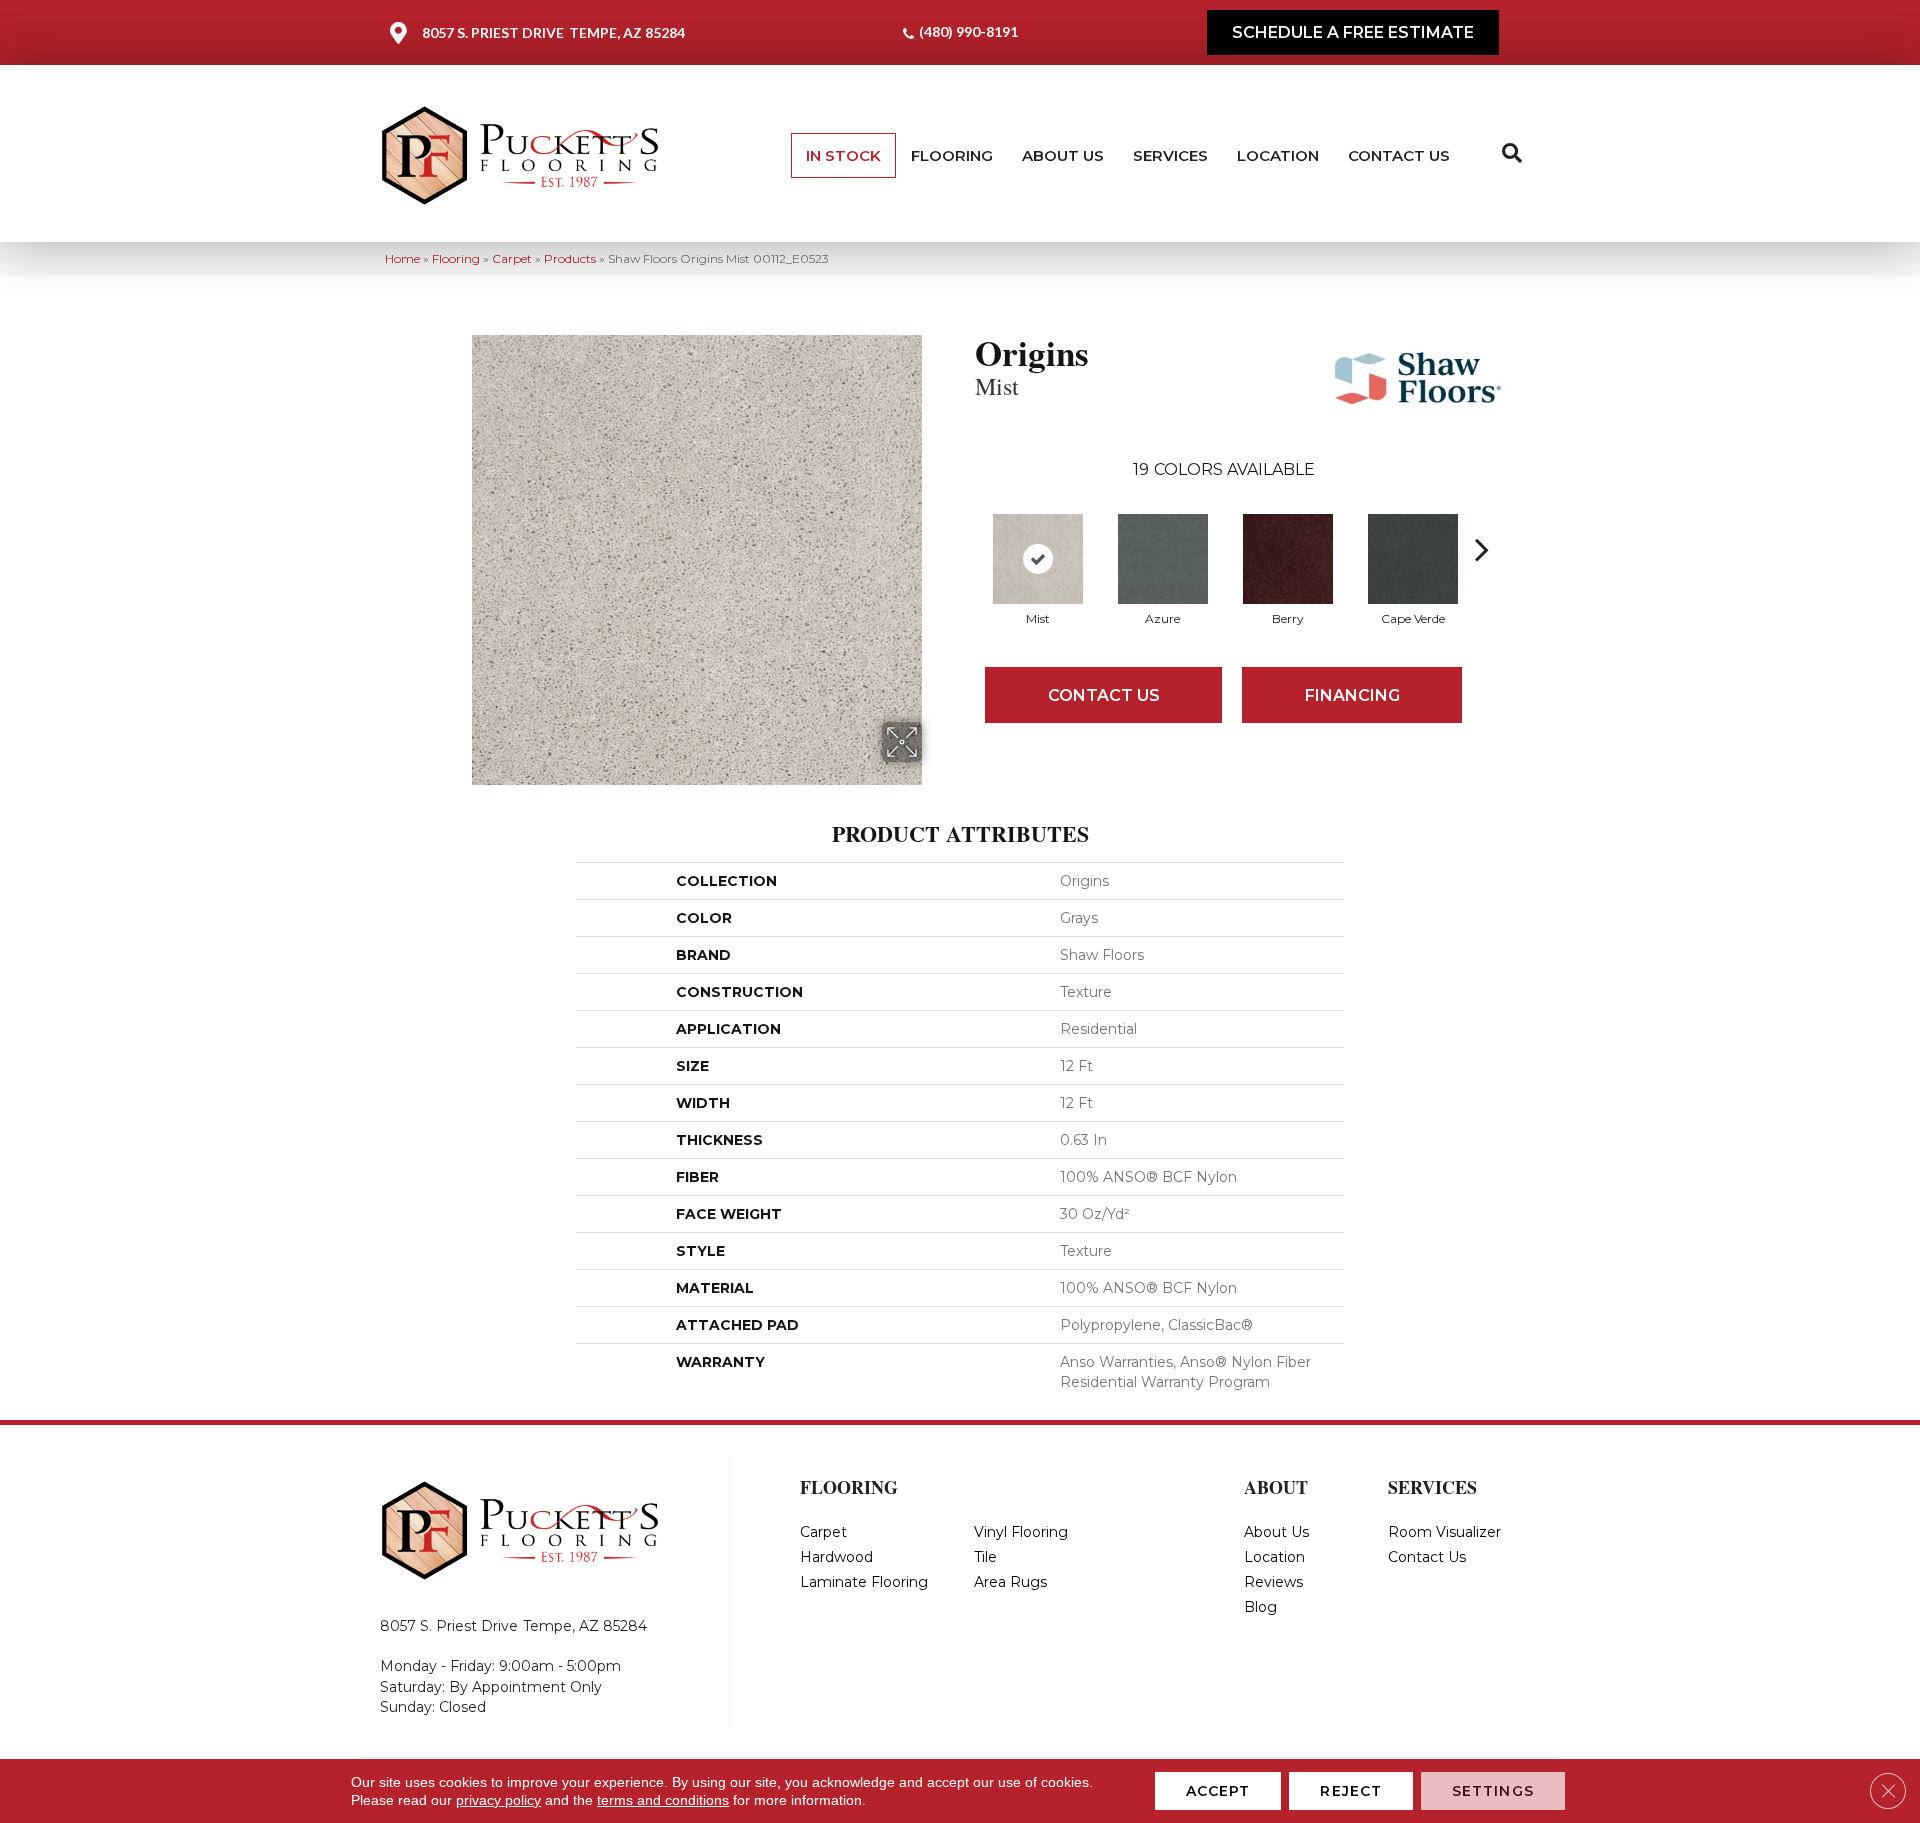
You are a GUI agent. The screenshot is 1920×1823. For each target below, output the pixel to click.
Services (1170, 155)
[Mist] (1038, 559)
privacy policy (498, 1800)
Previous (965, 519)
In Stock (843, 155)
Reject (1351, 1791)
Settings (1493, 1791)
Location (1278, 155)
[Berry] (1288, 559)
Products (570, 258)
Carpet (512, 258)
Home (402, 258)
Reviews (1273, 1582)
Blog (1260, 1607)
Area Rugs (1010, 1582)
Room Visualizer (1444, 1532)
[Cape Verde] (1413, 559)
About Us (1063, 155)
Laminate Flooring (864, 1582)
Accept (1218, 1791)
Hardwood (836, 1557)
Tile (985, 1557)
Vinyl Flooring (1021, 1532)
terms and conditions (663, 1800)
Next (1482, 519)
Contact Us (1399, 155)
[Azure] (1163, 559)
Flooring (952, 155)
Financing (1352, 695)
